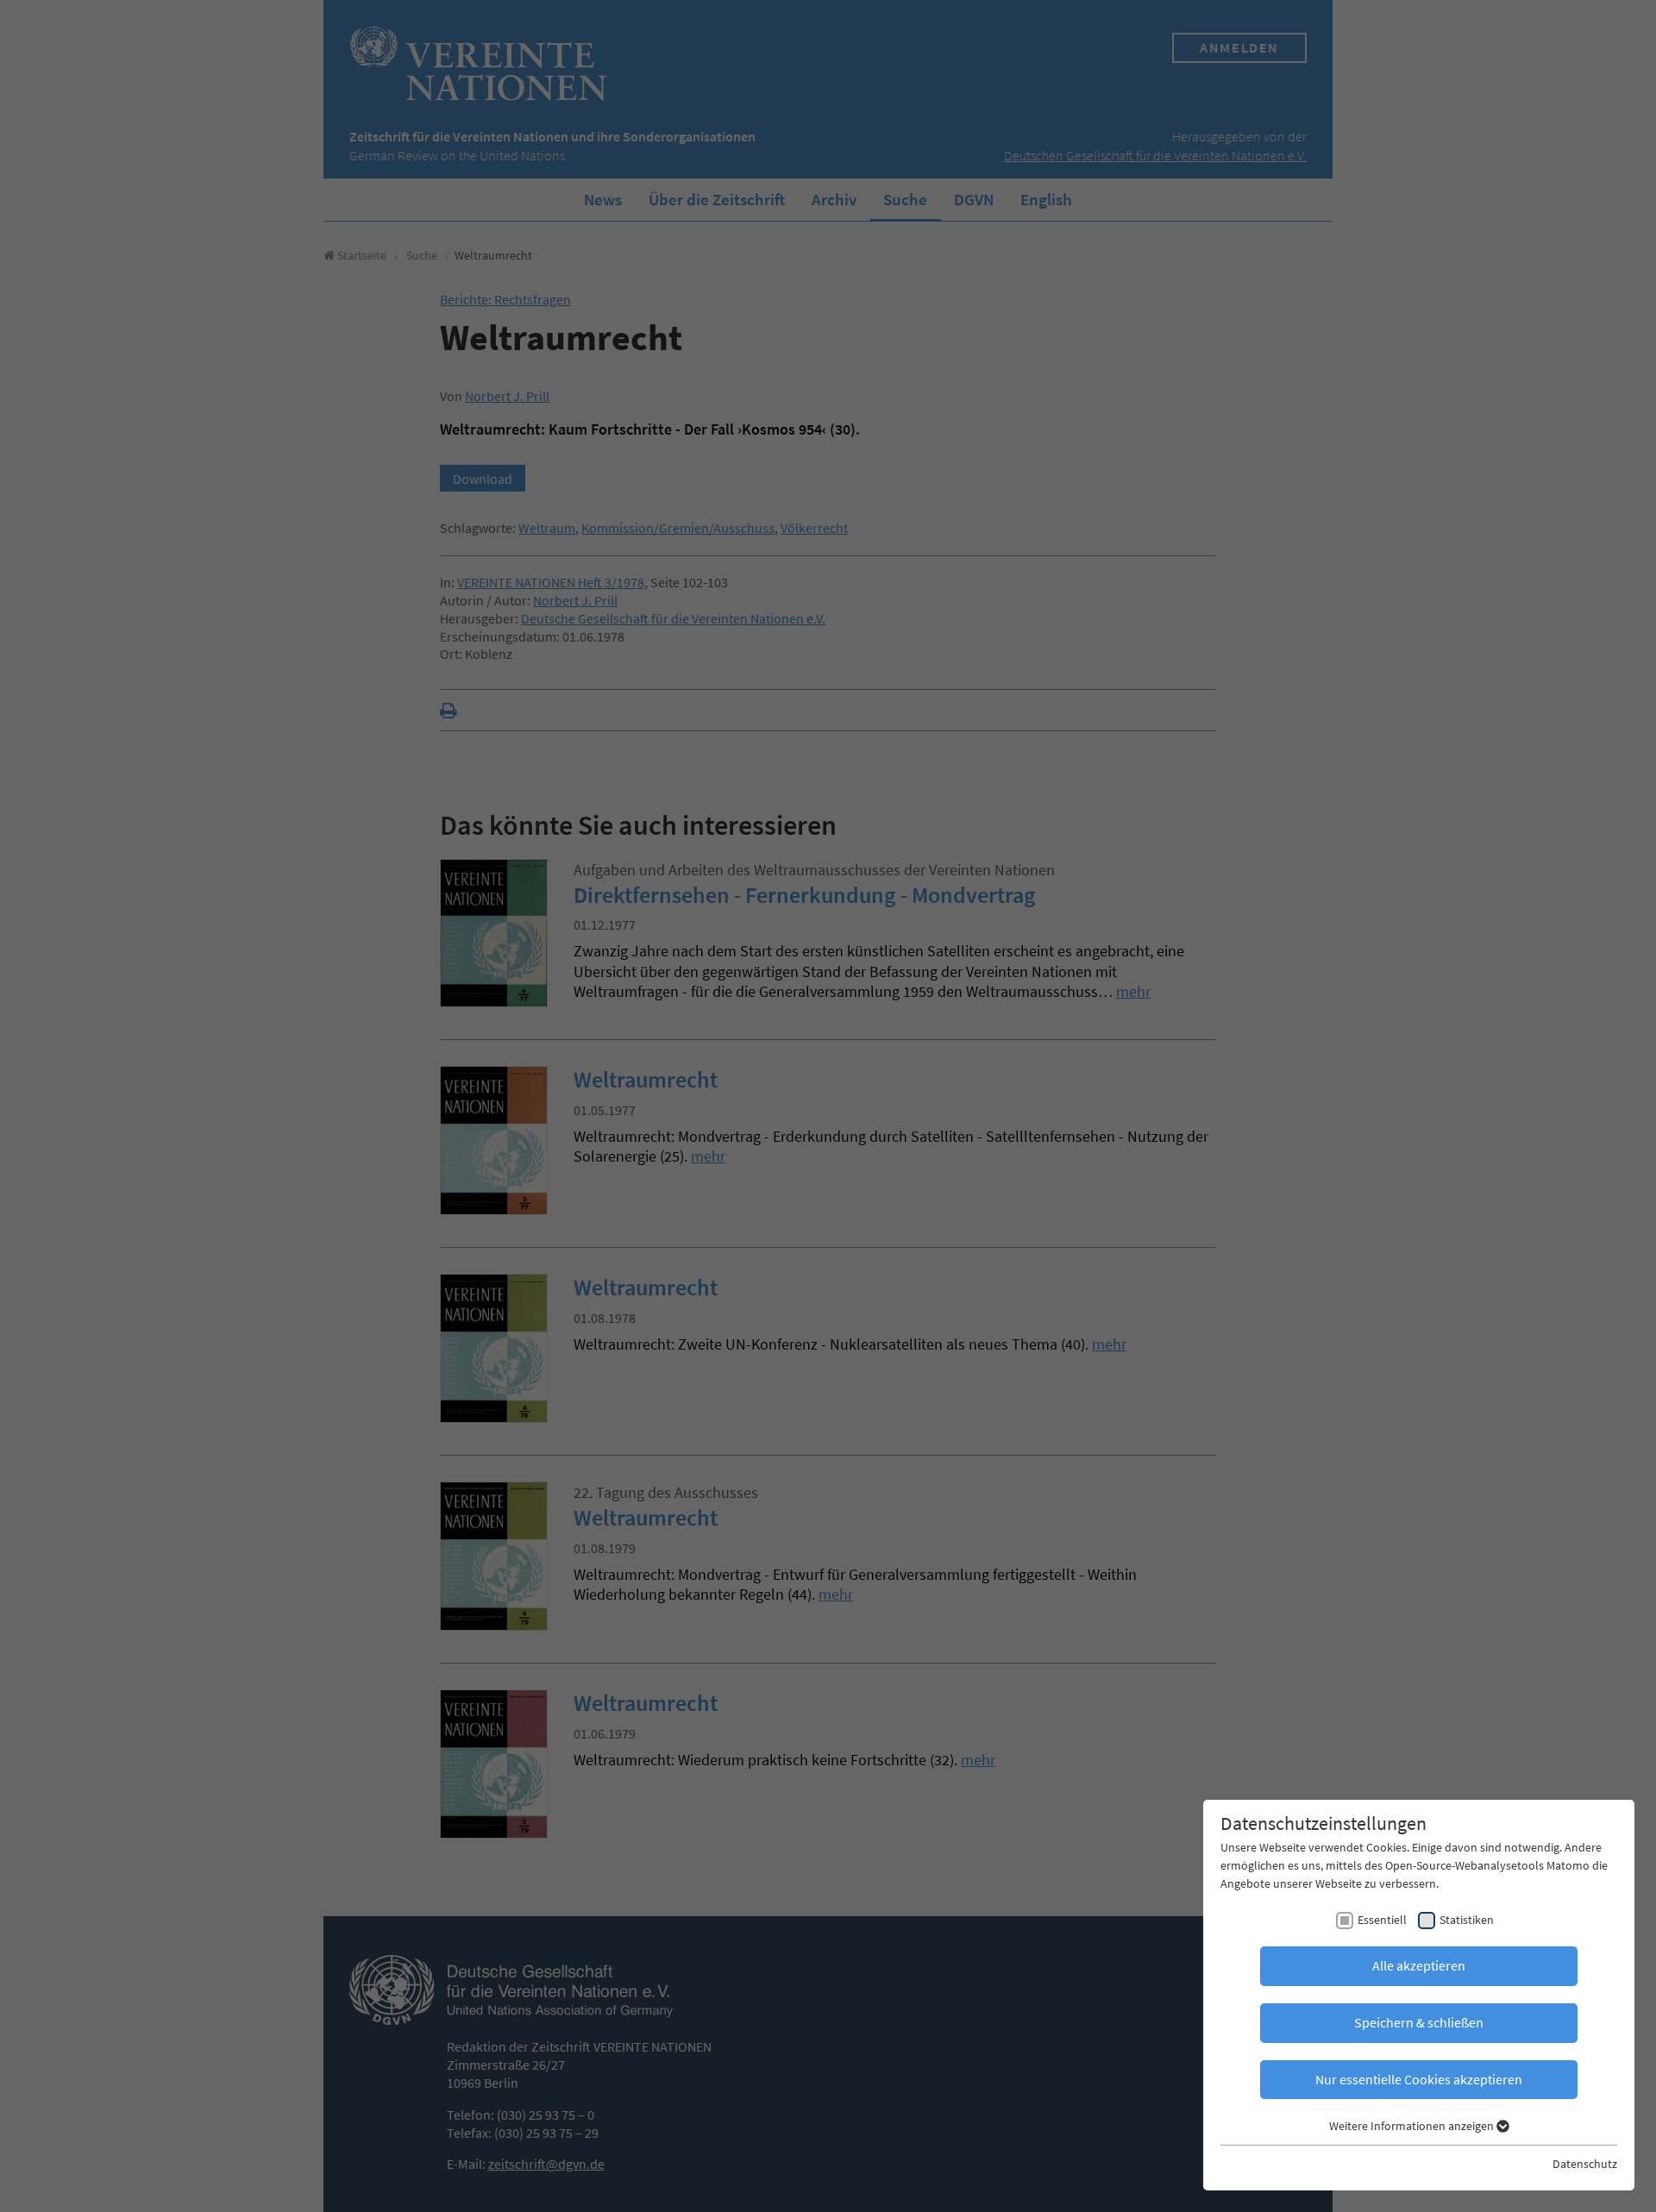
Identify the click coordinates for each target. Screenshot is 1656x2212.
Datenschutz (1585, 2164)
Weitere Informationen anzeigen (1413, 2126)
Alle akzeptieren (1419, 1965)
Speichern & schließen (1419, 2022)
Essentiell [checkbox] (1382, 1920)
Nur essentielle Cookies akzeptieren (1419, 2079)
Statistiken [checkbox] (1467, 1920)
